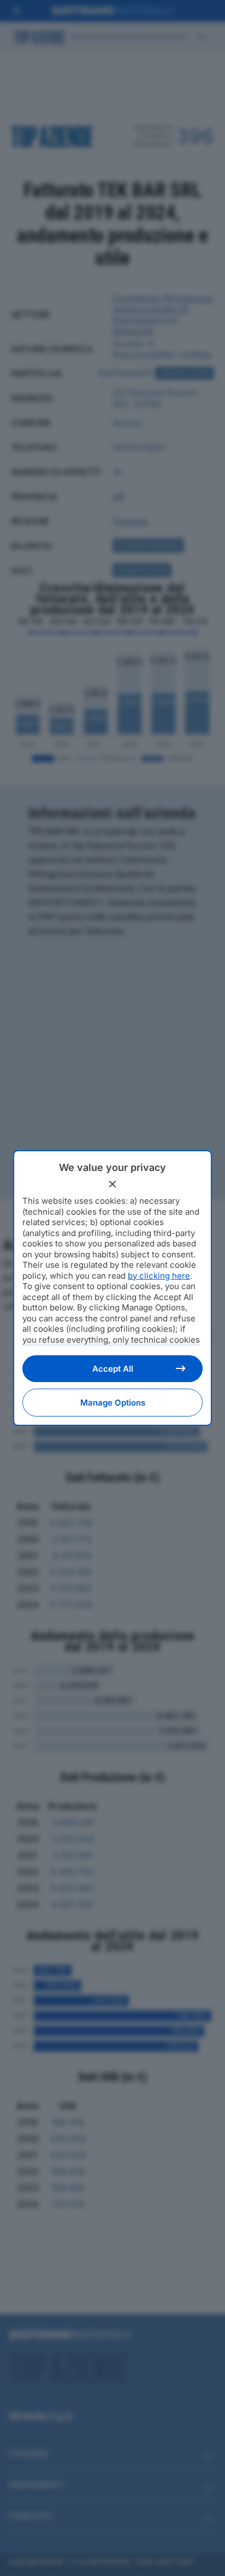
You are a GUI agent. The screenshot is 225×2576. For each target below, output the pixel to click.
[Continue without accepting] (112, 1184)
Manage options (113, 1403)
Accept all (113, 1369)
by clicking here (159, 1276)
